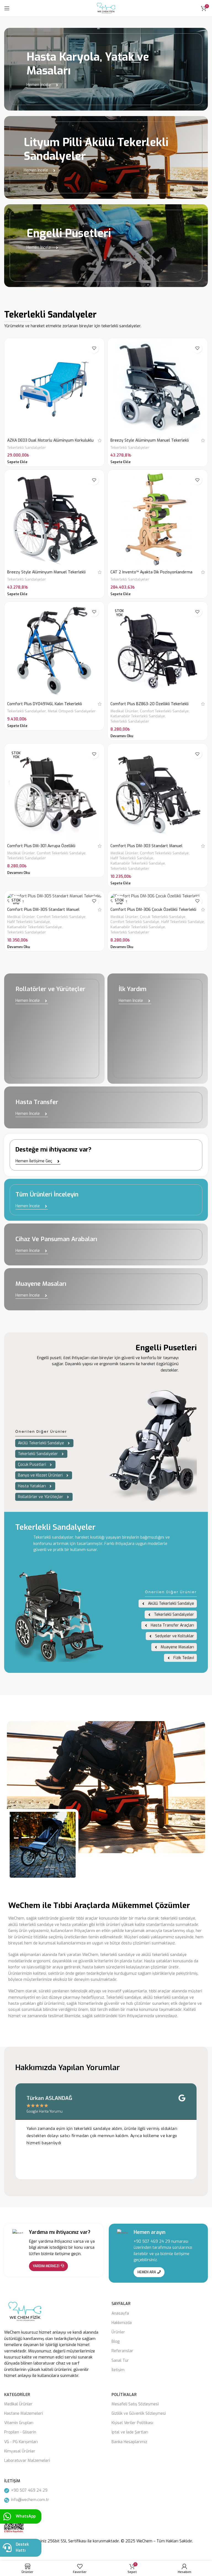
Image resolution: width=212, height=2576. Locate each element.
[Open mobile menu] (7, 8)
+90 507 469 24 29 (152, 2241)
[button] (17, 462)
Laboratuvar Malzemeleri (27, 2461)
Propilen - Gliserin (20, 2432)
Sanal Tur (120, 2361)
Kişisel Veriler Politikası (132, 2423)
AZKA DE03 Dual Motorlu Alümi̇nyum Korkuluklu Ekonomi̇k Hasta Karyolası (50, 443)
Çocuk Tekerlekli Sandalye (163, 917)
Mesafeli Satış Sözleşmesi (135, 2404)
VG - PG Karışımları (21, 2442)
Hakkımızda (122, 2323)
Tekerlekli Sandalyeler (26, 448)
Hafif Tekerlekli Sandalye (132, 858)
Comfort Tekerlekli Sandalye (164, 711)
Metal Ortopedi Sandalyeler (72, 711)
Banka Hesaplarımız (129, 2442)
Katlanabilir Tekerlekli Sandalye (138, 716)
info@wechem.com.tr (30, 2500)
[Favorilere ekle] (94, 348)
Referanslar (122, 2351)
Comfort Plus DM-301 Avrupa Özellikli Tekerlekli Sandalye (41, 849)
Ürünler (118, 2332)
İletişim (118, 2370)
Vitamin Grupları (19, 2423)
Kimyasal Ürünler (20, 2451)
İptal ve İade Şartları (130, 2432)
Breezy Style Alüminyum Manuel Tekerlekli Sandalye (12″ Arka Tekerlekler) (150, 443)
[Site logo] (106, 8)
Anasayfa (120, 2313)
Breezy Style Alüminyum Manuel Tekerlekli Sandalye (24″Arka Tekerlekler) (46, 575)
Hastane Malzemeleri (23, 2413)
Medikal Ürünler (124, 711)
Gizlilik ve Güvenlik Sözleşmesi (139, 2413)
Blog (116, 2342)
